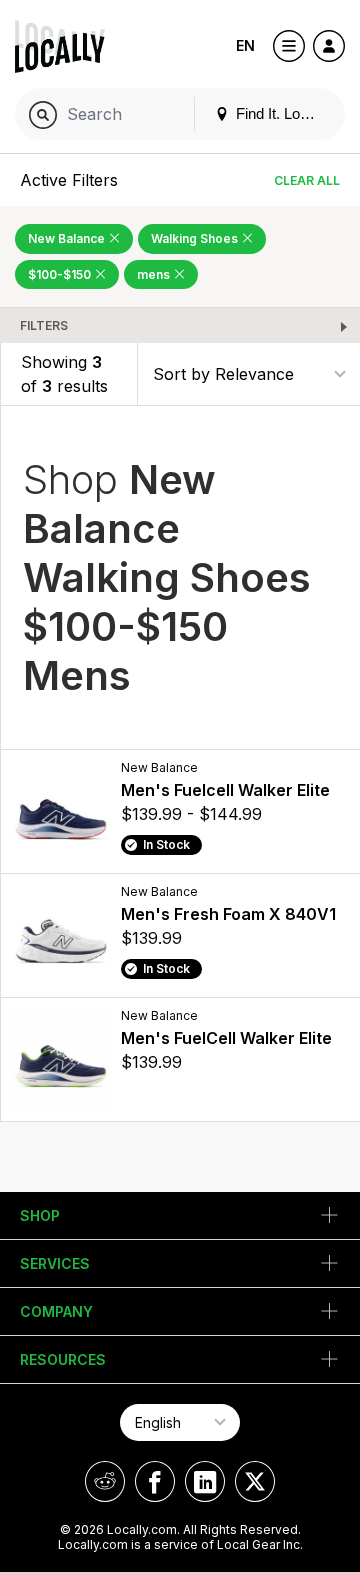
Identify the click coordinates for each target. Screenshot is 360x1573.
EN (245, 45)
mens (155, 274)
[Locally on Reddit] (105, 1481)
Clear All (307, 180)
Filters (44, 325)
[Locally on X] (255, 1481)
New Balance (68, 238)
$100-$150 (61, 274)
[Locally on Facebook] (155, 1481)
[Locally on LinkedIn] (205, 1481)
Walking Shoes (196, 238)
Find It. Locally (281, 113)
